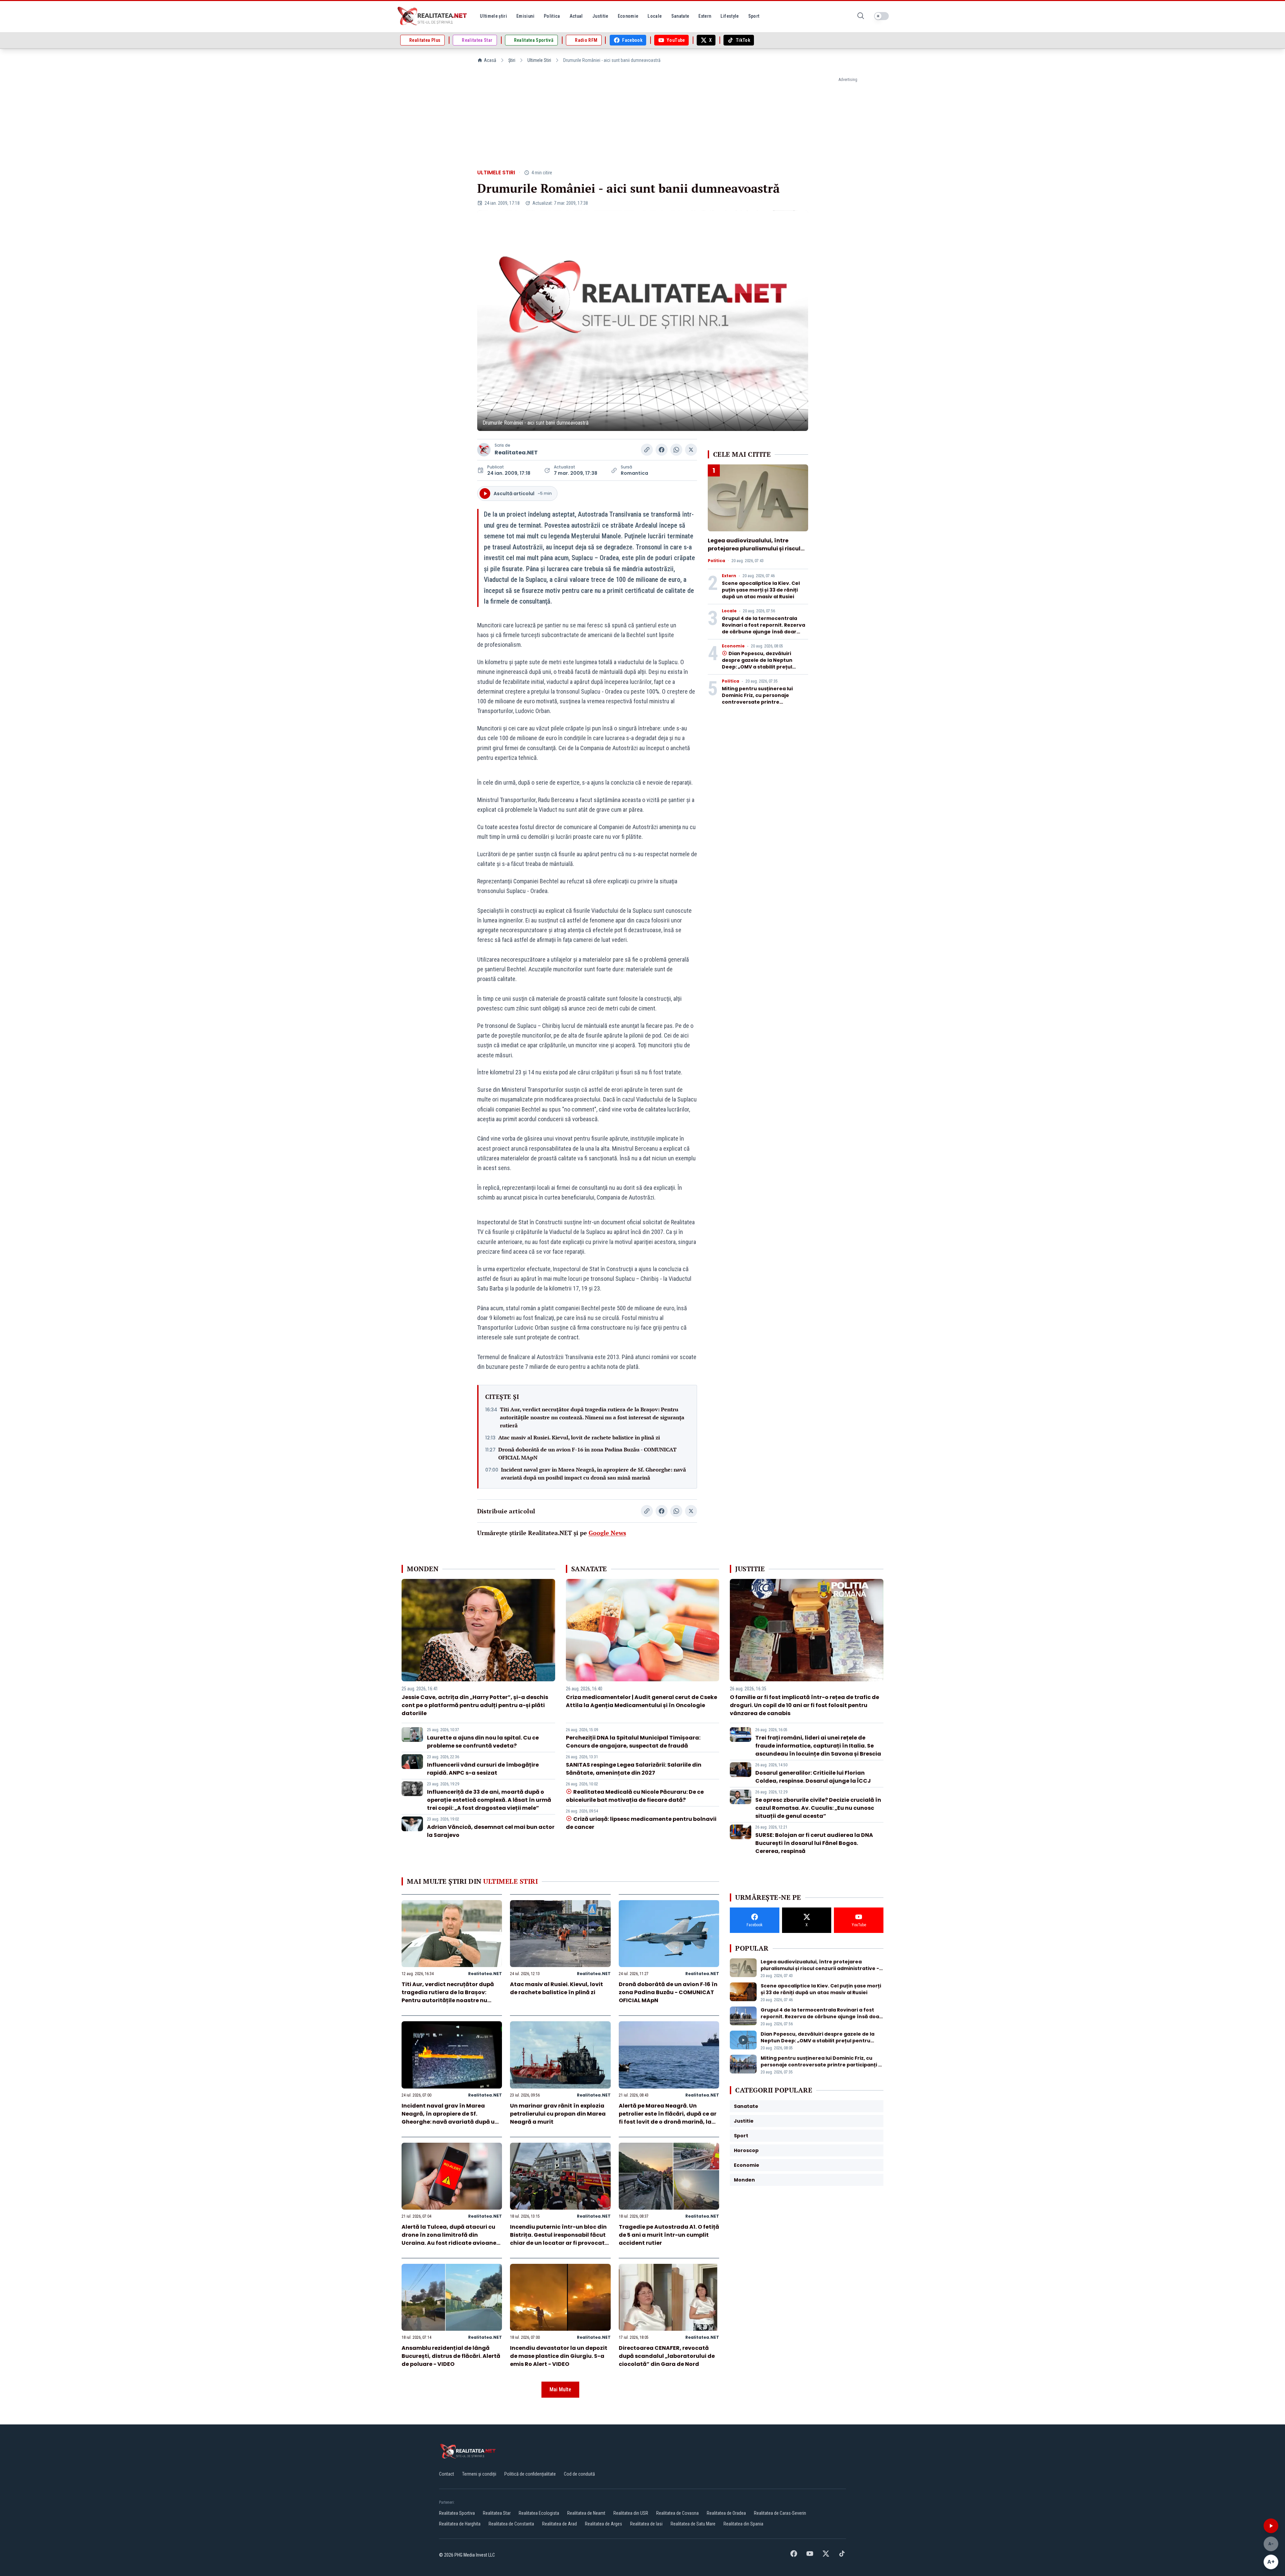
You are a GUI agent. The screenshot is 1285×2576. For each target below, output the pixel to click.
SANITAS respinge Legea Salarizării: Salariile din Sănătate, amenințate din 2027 (634, 1769)
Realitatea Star (497, 2513)
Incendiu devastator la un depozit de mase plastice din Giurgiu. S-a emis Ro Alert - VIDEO (559, 2356)
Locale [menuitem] (655, 16)
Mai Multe (560, 2389)
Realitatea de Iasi (646, 2524)
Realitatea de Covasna (677, 2513)
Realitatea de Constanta (511, 2524)
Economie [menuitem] (628, 16)
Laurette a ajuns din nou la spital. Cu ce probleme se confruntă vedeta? (483, 1742)
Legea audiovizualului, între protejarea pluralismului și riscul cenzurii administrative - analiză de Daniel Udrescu (755, 553)
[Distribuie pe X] (691, 450)
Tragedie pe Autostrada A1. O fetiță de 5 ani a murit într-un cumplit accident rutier (669, 2235)
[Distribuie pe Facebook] (662, 450)
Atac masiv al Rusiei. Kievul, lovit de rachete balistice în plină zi (579, 1437)
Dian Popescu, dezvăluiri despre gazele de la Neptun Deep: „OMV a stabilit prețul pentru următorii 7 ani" (757, 663)
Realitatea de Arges (604, 2524)
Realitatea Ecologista (539, 2513)
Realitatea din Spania (743, 2524)
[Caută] (861, 16)
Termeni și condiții (479, 2474)
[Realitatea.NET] (433, 16)
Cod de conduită (579, 2474)
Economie (733, 646)
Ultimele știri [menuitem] (493, 16)
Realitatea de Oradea (726, 2513)
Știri (512, 60)
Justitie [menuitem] (600, 16)
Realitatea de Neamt (586, 2513)
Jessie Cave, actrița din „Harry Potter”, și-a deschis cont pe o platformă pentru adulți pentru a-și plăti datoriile (475, 1705)
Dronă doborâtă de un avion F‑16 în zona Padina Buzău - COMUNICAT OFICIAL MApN (587, 1453)
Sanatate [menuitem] (680, 16)
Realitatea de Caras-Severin (780, 2513)
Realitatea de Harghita (460, 2524)
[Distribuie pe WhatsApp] (676, 450)
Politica (716, 561)
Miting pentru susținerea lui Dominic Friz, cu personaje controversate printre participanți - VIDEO (757, 699)
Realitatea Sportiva (457, 2513)
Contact (447, 2474)
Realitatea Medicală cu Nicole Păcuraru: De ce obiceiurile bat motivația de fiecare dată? (635, 1796)
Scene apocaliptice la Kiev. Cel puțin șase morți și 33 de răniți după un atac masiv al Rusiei (761, 590)
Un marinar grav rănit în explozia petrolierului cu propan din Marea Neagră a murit (558, 2114)
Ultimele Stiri (539, 60)
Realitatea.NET (516, 453)
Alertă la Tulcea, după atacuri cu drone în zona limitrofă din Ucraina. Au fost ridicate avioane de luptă (449, 2239)
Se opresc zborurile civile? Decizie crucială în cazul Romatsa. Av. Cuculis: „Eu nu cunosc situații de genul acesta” (818, 1808)
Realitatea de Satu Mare (693, 2524)
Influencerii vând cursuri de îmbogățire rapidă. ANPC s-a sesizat (483, 1769)
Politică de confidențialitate (530, 2474)
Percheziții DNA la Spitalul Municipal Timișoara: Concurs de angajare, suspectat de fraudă (633, 1742)
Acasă (490, 60)
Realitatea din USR (631, 2513)
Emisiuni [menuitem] (525, 16)
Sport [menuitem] (754, 16)
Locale (729, 611)
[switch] (881, 16)
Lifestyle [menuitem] (730, 16)
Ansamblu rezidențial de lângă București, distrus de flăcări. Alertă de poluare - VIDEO (451, 2356)
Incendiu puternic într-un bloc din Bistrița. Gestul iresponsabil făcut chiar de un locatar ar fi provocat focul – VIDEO (558, 2239)
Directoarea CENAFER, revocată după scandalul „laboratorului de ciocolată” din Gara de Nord (667, 2356)
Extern (729, 576)
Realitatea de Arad (560, 2524)
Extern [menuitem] (705, 16)
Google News (607, 1533)
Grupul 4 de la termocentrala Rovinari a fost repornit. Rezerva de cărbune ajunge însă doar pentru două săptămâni (763, 628)
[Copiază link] (647, 450)
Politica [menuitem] (552, 16)
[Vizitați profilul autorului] (484, 450)
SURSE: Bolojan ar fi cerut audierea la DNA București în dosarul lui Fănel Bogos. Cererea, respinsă (814, 1843)
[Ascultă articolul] (1271, 2526)
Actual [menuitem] (576, 16)
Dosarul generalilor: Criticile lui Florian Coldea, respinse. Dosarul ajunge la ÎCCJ (813, 1777)
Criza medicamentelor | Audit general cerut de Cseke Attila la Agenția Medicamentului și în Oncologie (641, 1701)
